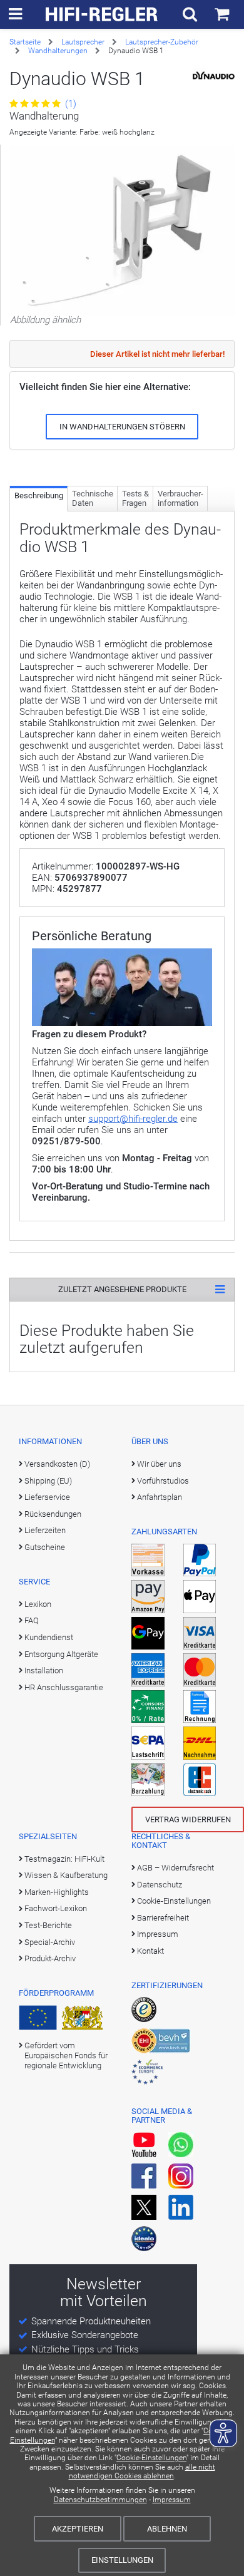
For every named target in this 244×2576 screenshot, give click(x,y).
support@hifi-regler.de (133, 1119)
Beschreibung (39, 495)
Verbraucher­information (180, 499)
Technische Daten (93, 499)
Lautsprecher (83, 42)
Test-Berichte (48, 1925)
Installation (44, 1670)
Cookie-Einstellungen (151, 2458)
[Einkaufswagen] (222, 14)
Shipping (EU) (48, 1481)
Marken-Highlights (57, 1892)
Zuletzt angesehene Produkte (122, 1289)
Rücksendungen (53, 1514)
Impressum (172, 2500)
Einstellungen (122, 2560)
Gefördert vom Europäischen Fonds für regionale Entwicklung (66, 2056)
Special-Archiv (50, 1942)
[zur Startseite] (102, 14)
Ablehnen (167, 2529)
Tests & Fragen (135, 499)
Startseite (25, 42)
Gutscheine (45, 1547)
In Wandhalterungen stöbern (122, 427)
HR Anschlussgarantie (64, 1687)
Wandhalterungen (58, 51)
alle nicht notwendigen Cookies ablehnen (142, 2471)
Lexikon (38, 1604)
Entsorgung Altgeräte (61, 1654)
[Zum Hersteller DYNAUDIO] (214, 76)
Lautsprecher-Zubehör (162, 42)
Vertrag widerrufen (188, 1819)
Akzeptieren (78, 2529)
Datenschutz (160, 1885)
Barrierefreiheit (163, 1918)
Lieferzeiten (45, 1530)
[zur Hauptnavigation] (15, 14)
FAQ (32, 1620)
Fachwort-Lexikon (56, 1908)
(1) (69, 104)
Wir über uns (159, 1464)
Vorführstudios (163, 1481)
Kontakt (150, 1951)
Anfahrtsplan (160, 1497)
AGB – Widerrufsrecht (175, 1868)
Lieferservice (47, 1497)
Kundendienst (49, 1637)
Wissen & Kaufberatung (66, 1875)
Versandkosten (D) (57, 1464)
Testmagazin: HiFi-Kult (64, 1859)
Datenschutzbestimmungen (100, 2500)
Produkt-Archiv (50, 1958)
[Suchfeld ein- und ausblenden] (190, 14)
